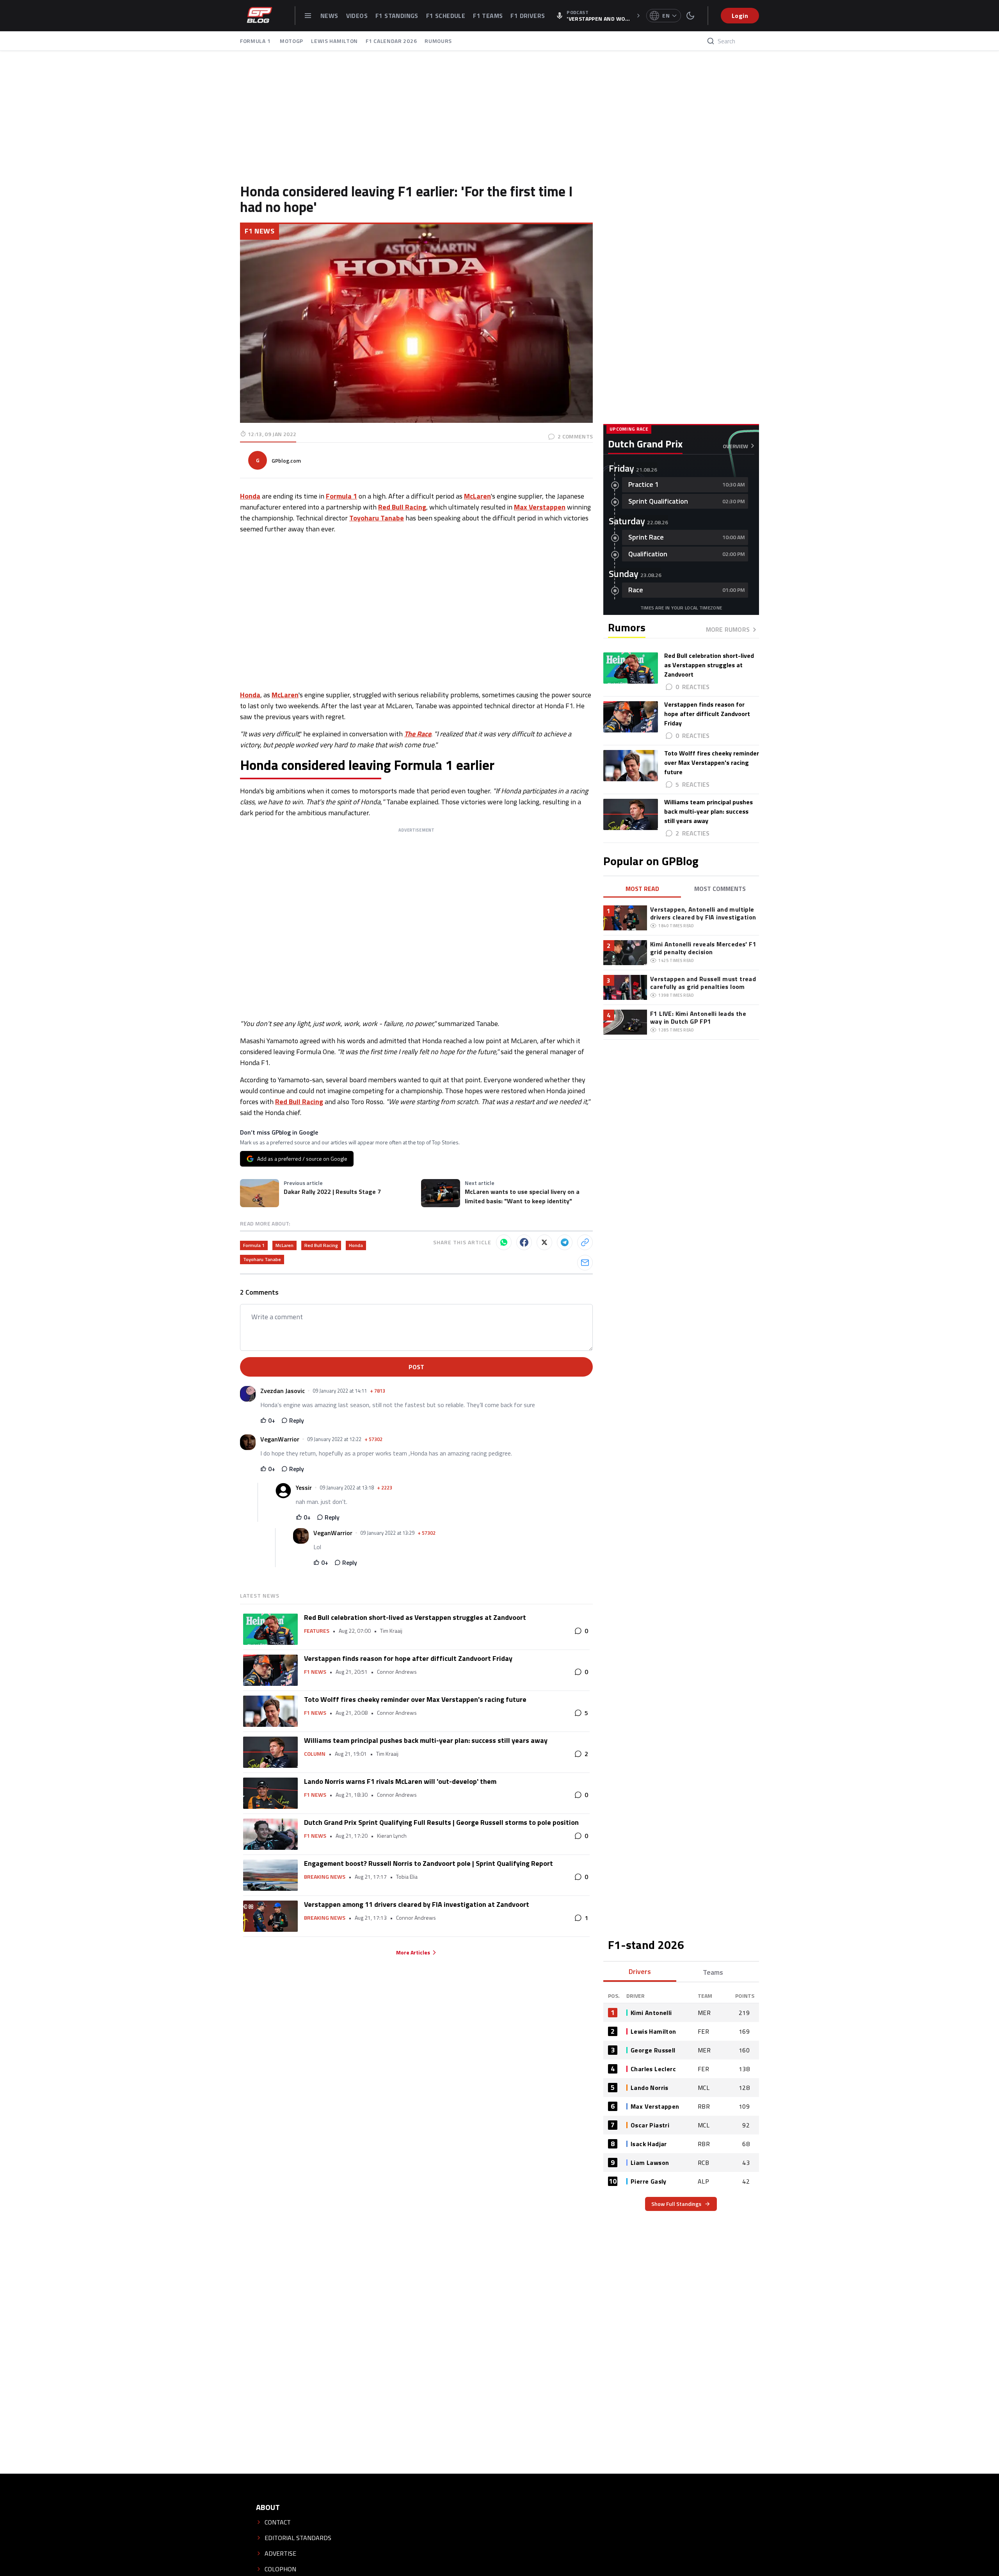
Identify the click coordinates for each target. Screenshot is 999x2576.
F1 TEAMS (488, 16)
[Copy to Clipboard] (585, 1242)
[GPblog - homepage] (260, 16)
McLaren (285, 695)
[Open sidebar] (308, 16)
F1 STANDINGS (397, 16)
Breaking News (325, 1877)
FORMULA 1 (256, 41)
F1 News (260, 231)
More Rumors (728, 629)
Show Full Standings (676, 2204)
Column (315, 1754)
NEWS (329, 16)
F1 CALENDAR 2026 (391, 41)
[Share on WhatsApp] (504, 1242)
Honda (250, 695)
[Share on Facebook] (524, 1242)
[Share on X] (544, 1242)
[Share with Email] (585, 1263)
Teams (713, 1972)
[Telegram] (565, 1242)
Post (416, 1367)
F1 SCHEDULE (446, 16)
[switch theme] (690, 16)
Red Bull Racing (299, 1102)
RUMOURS (438, 41)
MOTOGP (292, 41)
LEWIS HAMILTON (334, 41)
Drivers (640, 1971)
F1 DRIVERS (528, 16)
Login (740, 16)
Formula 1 (254, 1245)
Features (317, 1631)
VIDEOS (357, 16)
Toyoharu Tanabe (262, 1259)
